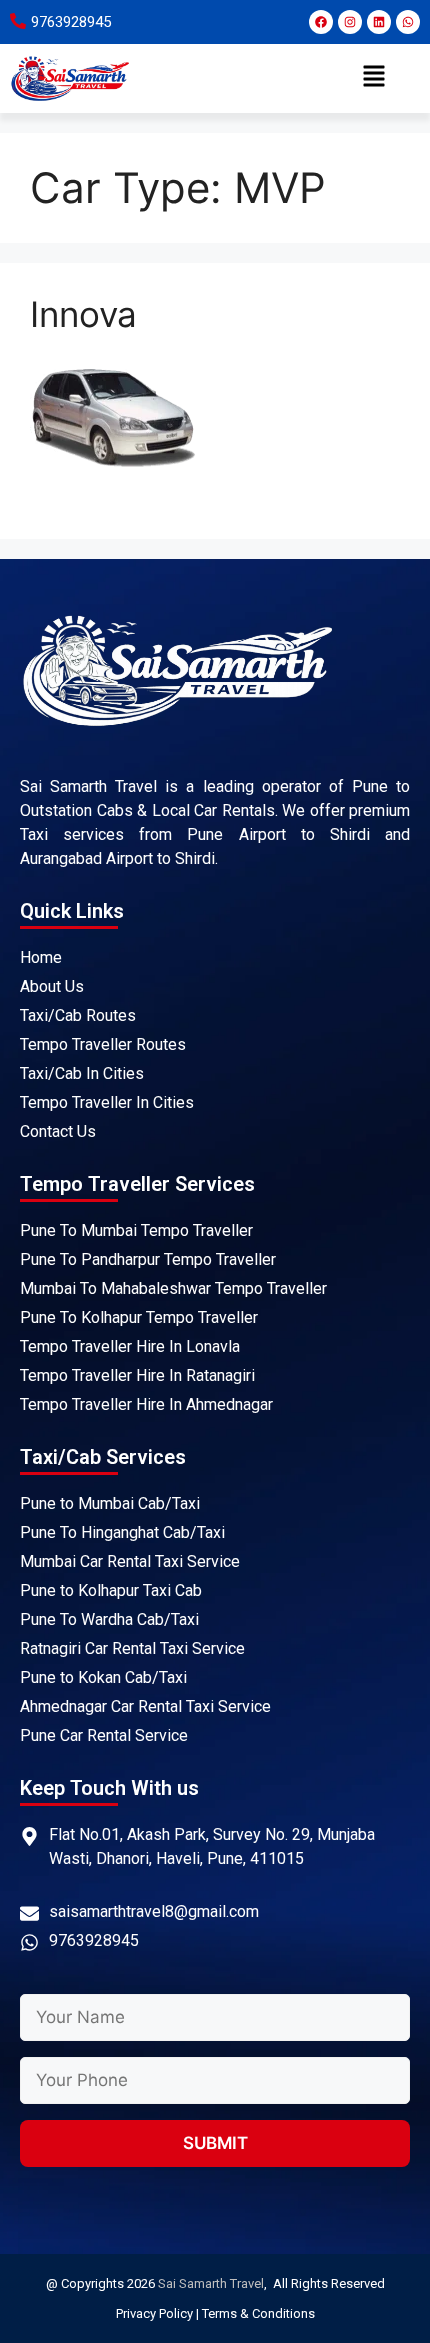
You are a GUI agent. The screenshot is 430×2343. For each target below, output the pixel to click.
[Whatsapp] (408, 22)
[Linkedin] (379, 22)
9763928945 (71, 22)
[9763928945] (18, 21)
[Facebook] (321, 22)
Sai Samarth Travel (211, 2283)
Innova (83, 314)
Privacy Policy (154, 2313)
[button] (374, 78)
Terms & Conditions (258, 2313)
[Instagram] (350, 22)
